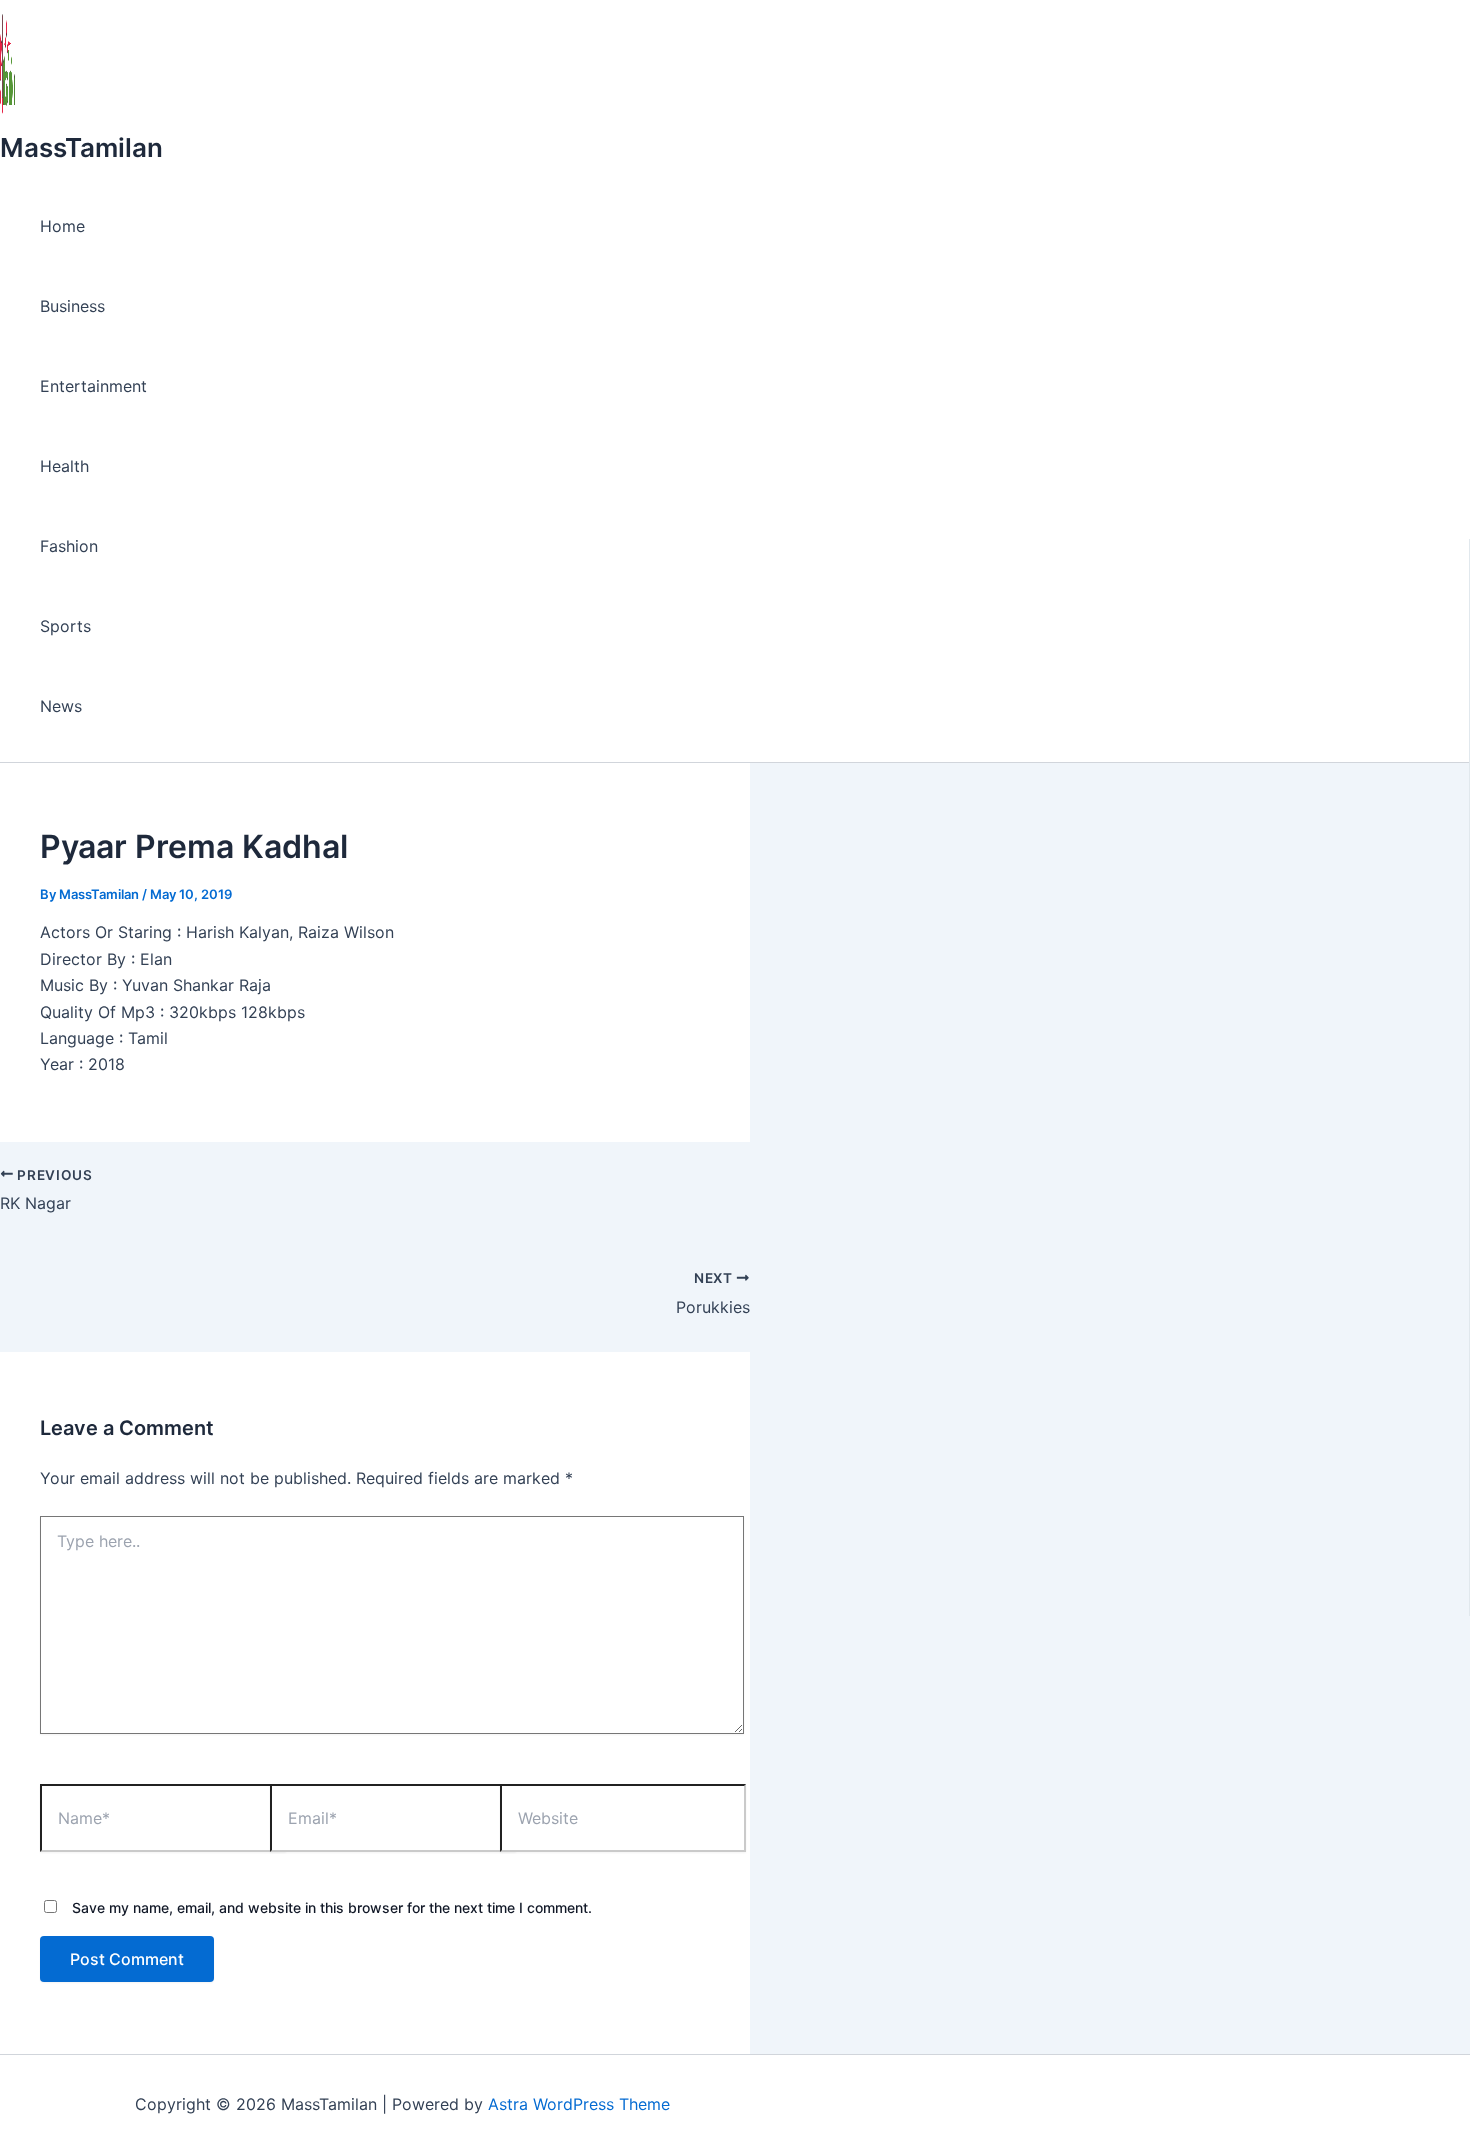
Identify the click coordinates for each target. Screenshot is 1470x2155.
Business (72, 306)
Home (62, 226)
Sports (65, 626)
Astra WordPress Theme (579, 2104)
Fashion (69, 546)
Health (64, 466)
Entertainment (93, 386)
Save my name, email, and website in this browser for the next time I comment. (332, 1907)
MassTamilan (81, 147)
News (61, 706)
